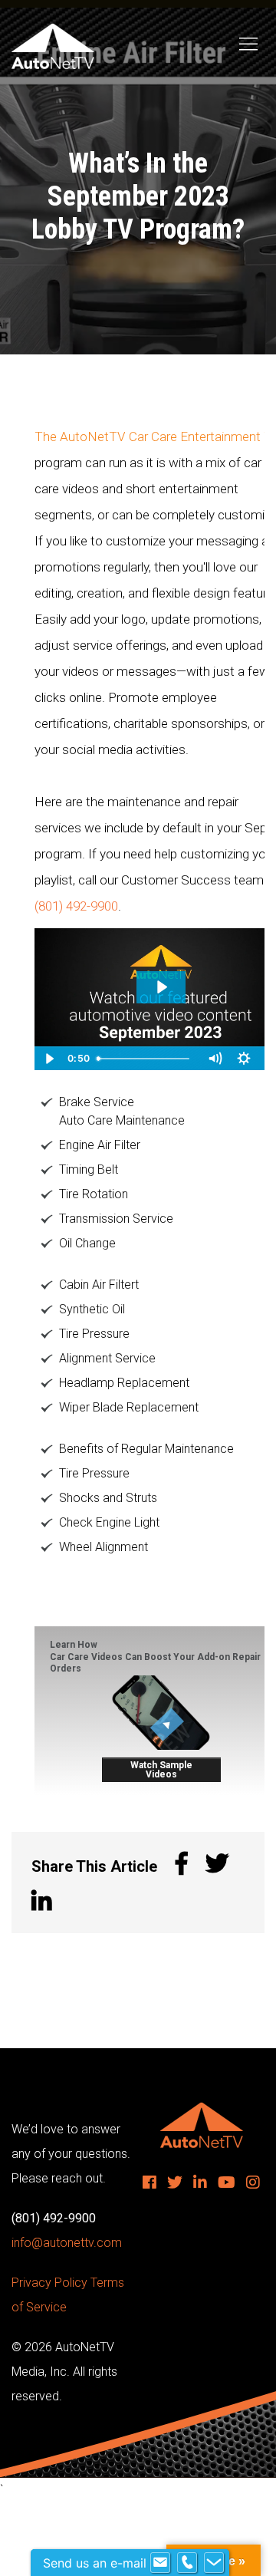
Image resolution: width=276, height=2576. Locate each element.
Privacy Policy (49, 2283)
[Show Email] (160, 2563)
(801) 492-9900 (76, 906)
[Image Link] (161, 1713)
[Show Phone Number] (187, 2563)
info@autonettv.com (67, 2243)
